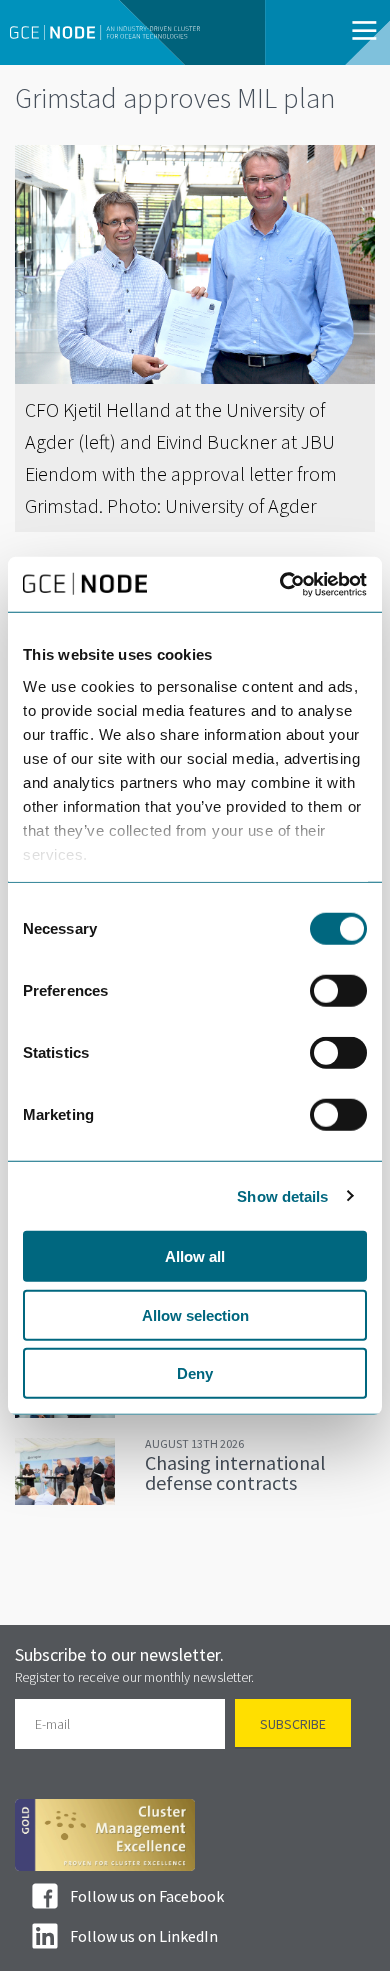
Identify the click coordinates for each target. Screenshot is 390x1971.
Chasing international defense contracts (235, 1472)
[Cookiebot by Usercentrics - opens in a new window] (280, 584)
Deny (195, 1373)
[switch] (338, 991)
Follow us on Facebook (147, 1896)
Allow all (195, 1256)
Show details (282, 1195)
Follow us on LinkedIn (144, 1936)
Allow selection (195, 1314)
